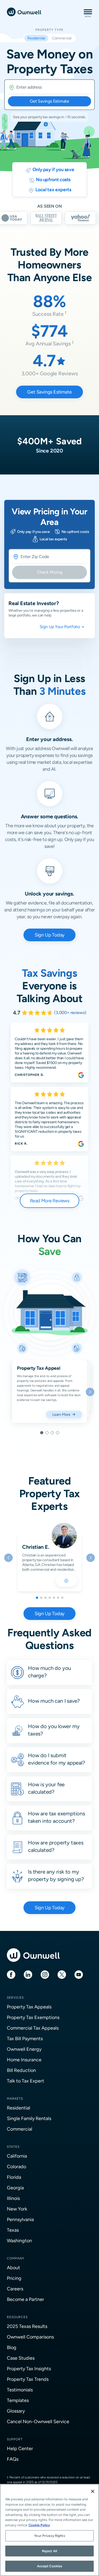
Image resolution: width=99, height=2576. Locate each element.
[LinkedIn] (28, 1974)
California (17, 2156)
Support (15, 2439)
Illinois (13, 2198)
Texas (13, 2230)
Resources (17, 2317)
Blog (12, 2347)
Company (16, 2258)
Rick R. (21, 1144)
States (13, 2147)
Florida (14, 2177)
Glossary (16, 2411)
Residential (18, 2108)
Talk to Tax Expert (25, 2081)
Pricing (14, 2278)
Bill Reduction (21, 2070)
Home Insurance (24, 2060)
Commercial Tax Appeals (33, 2028)
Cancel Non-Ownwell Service (38, 2421)
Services (15, 1998)
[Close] (93, 2491)
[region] (49, 2530)
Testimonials (20, 2390)
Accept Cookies (50, 2566)
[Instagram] (45, 1974)
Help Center (20, 2448)
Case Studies (21, 2358)
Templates (18, 2400)
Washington (19, 2241)
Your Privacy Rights (49, 2536)
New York (17, 2209)
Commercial (20, 2129)
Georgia (15, 2188)
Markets (15, 2099)
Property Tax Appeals (29, 2007)
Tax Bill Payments (25, 2038)
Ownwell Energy (24, 2049)
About (13, 2267)
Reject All (49, 2551)
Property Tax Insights (29, 2369)
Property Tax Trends (28, 2379)
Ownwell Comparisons (30, 2337)
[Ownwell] (24, 12)
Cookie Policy (39, 2525)
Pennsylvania (20, 2219)
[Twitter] (62, 1974)
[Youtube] (79, 1974)
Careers (15, 2289)
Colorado (16, 2166)
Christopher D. (29, 1075)
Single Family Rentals (29, 2118)
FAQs (13, 2459)
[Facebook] (11, 1974)
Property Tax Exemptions (33, 2017)
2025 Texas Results (27, 2326)
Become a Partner (25, 2299)
